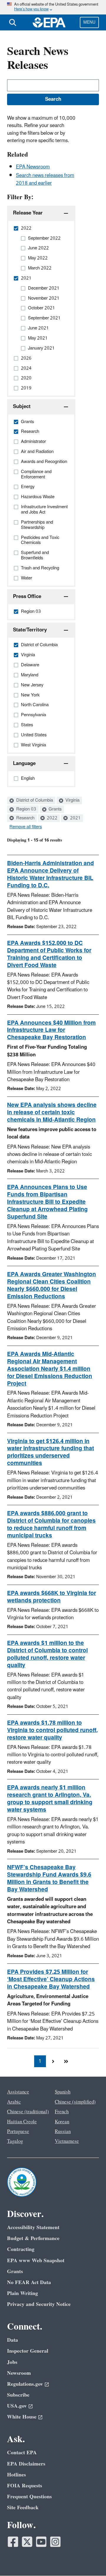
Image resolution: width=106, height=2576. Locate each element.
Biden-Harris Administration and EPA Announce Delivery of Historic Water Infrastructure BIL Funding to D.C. (50, 874)
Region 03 (26, 809)
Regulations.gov (25, 2384)
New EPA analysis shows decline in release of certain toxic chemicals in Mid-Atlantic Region (52, 1112)
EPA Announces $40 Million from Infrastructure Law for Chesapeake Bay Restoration (51, 1030)
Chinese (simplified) (75, 2102)
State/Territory (30, 630)
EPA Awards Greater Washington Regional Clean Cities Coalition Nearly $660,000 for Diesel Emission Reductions (52, 1285)
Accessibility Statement (33, 2227)
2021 (75, 818)
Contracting (21, 2249)
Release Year (28, 213)
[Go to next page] (53, 2061)
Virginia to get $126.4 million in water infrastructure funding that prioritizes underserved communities (50, 1452)
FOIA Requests (25, 2486)
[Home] (49, 22)
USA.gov (17, 2406)
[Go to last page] (66, 2061)
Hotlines (16, 2475)
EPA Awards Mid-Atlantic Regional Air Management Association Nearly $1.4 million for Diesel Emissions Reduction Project (50, 1369)
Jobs (12, 2362)
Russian (63, 2132)
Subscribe (18, 2395)
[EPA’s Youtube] (41, 2542)
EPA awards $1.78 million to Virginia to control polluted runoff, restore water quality (52, 1730)
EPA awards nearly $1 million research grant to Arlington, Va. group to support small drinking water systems (50, 1799)
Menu (89, 22)
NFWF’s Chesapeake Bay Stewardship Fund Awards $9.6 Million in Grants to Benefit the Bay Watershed (49, 1879)
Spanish (63, 2092)
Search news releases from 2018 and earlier (45, 179)
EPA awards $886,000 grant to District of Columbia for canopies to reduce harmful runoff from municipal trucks (51, 1525)
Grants (54, 809)
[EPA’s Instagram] (55, 2542)
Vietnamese (67, 2141)
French (62, 2112)
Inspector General (28, 2351)
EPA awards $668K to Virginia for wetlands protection (52, 1597)
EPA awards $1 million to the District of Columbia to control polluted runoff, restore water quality (47, 1654)
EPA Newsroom (33, 167)
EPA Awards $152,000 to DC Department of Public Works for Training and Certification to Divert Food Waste (49, 954)
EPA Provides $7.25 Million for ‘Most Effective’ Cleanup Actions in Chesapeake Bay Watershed (51, 1979)
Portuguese (18, 2132)
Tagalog (15, 2141)
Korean (62, 2122)
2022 (52, 818)
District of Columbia (34, 800)
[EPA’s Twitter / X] (27, 2542)
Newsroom (19, 2373)
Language (24, 764)
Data (13, 2340)
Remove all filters (26, 827)
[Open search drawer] (13, 22)
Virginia (72, 800)
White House (22, 2417)
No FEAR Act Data (29, 2282)
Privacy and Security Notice (39, 2304)
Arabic (14, 2102)
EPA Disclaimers (26, 2464)
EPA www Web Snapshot (36, 2261)
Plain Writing (23, 2293)
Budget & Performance (33, 2238)
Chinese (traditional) (28, 2112)
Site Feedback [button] (23, 2508)
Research (25, 818)
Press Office (27, 597)
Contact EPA (22, 2453)
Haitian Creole (22, 2122)
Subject (22, 407)
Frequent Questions (29, 2497)
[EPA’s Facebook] (13, 2542)
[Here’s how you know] (53, 7)
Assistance (18, 2092)
